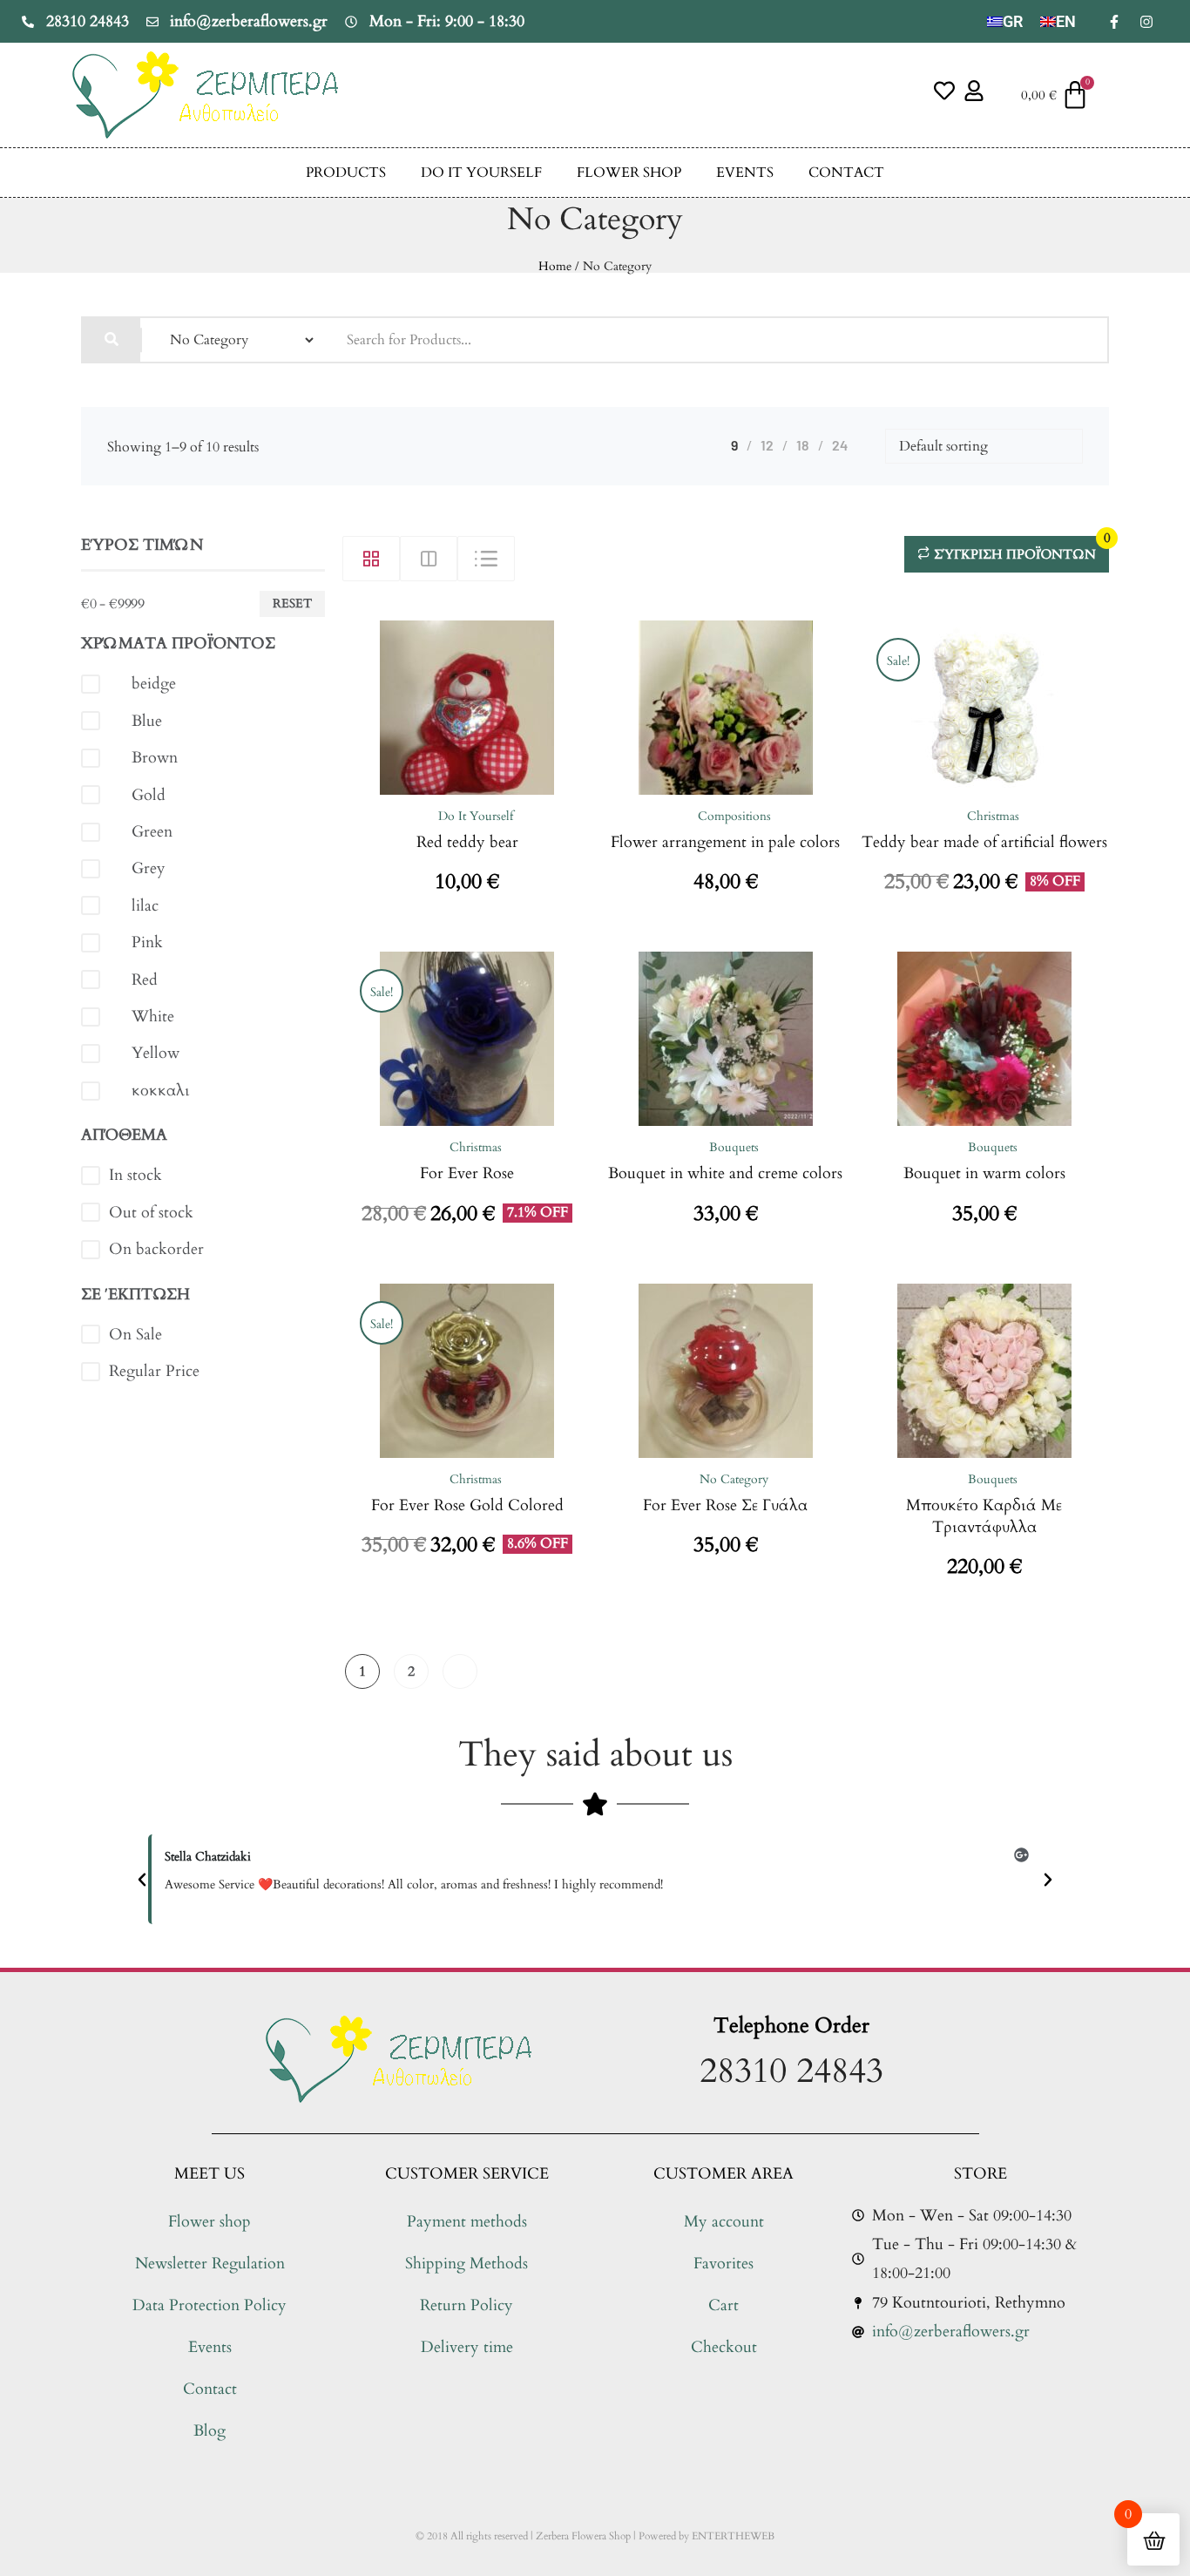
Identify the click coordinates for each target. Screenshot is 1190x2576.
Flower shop (629, 173)
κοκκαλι (161, 1091)
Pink (147, 942)
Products (346, 173)
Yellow (156, 1053)
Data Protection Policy (210, 2305)
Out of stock (151, 1213)
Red (145, 980)
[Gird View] (371, 559)
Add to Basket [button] (497, 790)
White (153, 1017)
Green (152, 832)
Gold (149, 795)
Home (555, 266)
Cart (723, 2305)
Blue (147, 721)
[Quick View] (437, 790)
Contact (846, 173)
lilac (145, 906)
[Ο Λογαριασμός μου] (974, 91)
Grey (149, 868)
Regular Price (154, 1371)
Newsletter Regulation (210, 2264)
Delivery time (467, 2347)
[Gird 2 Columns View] (429, 559)
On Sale (135, 1335)
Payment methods (467, 2222)
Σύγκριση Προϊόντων (1020, 549)
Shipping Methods (467, 2264)
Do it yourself (481, 173)
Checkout (724, 2347)
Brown (155, 758)
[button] (142, 1880)
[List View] (486, 559)
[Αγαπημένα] (944, 91)
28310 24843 (791, 2071)
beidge (154, 684)
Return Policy (467, 2305)
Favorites (723, 2264)
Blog (210, 2431)
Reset (292, 603)
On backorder (156, 1249)
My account (724, 2222)
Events (745, 173)
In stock (135, 1175)
